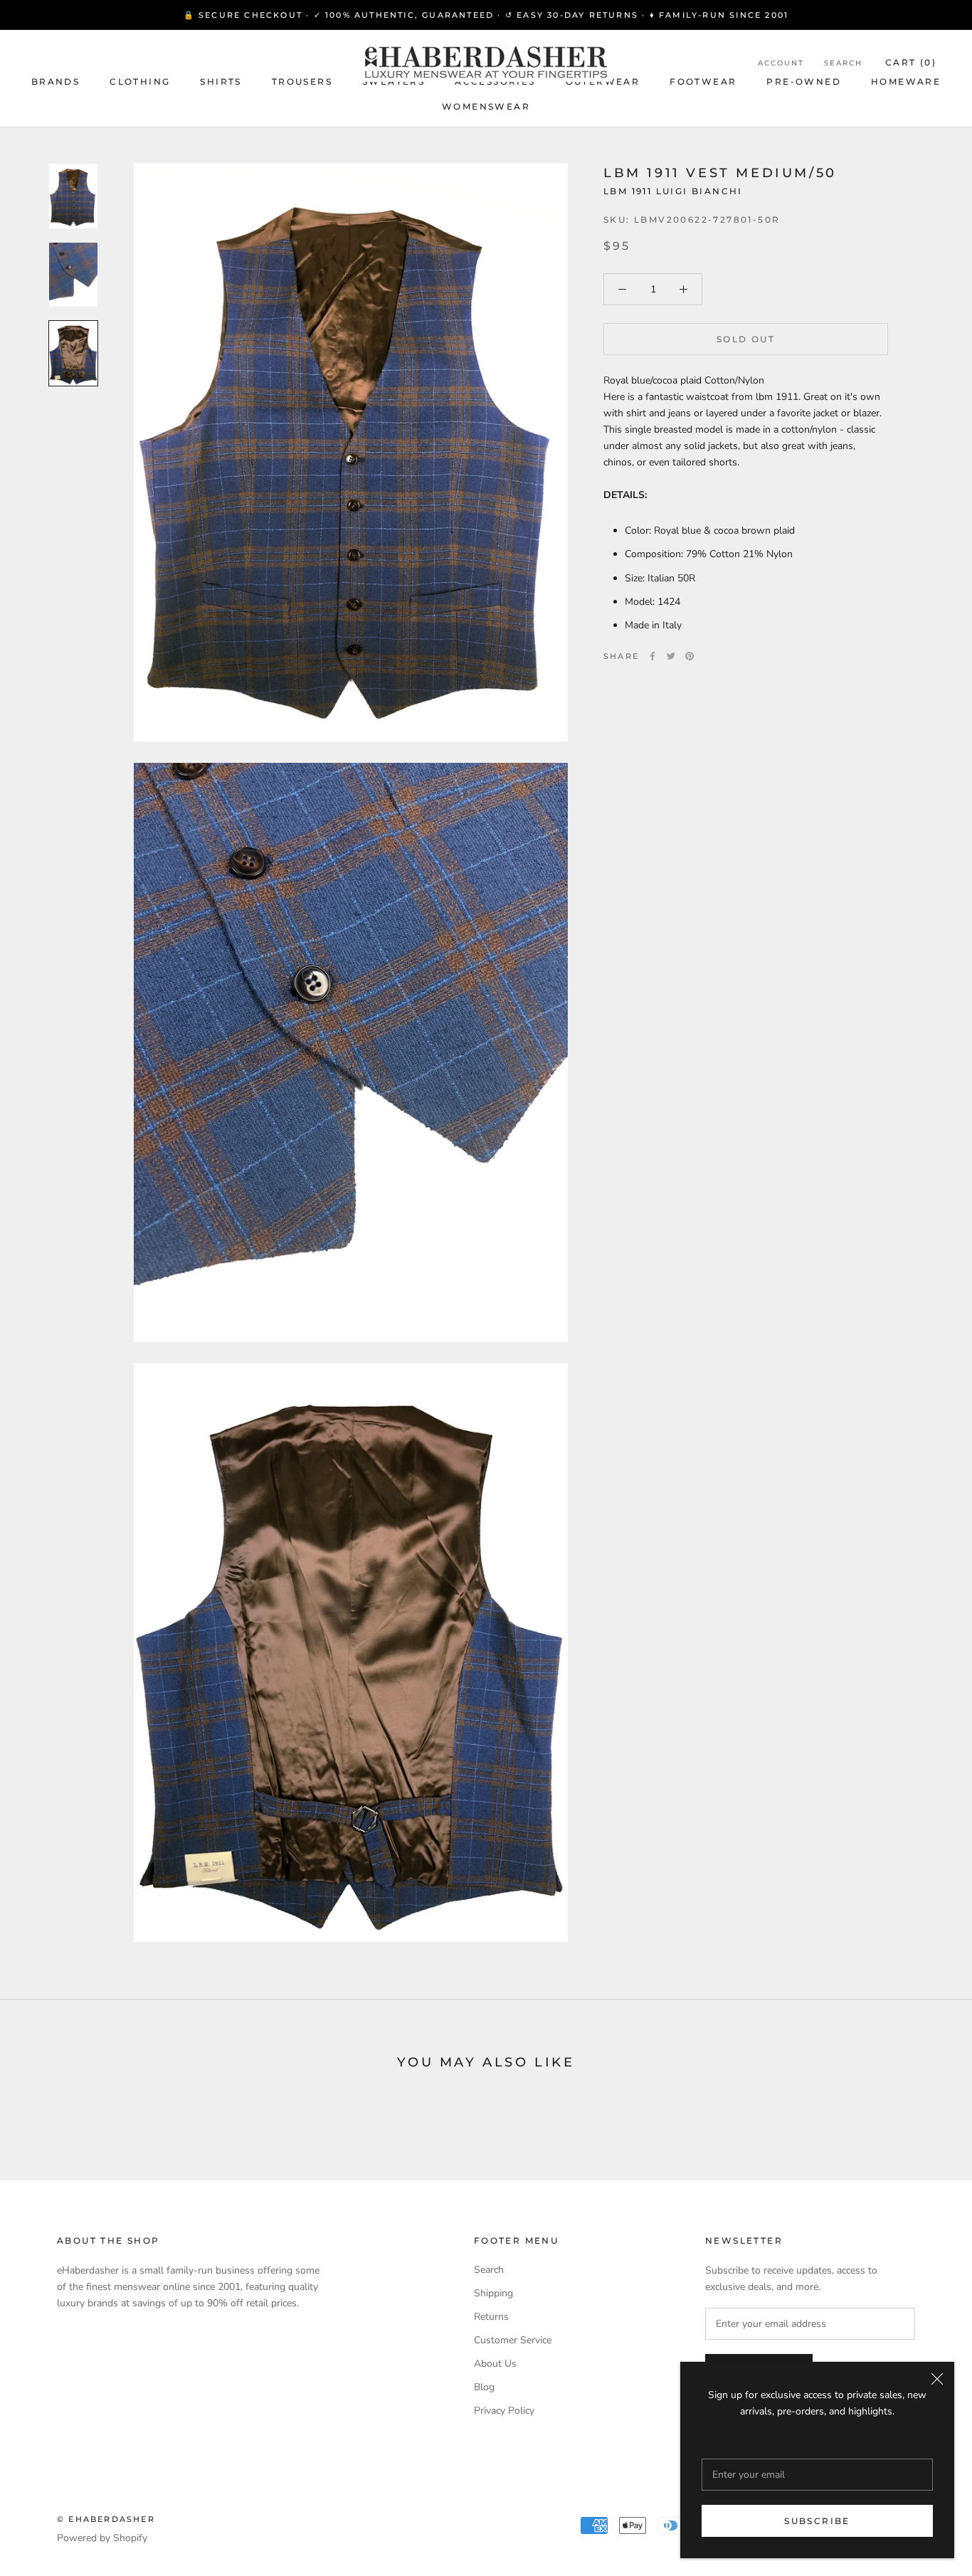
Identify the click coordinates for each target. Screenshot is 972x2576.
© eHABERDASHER (106, 2519)
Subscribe (817, 2521)
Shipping (493, 2293)
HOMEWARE (906, 81)
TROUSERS (302, 81)
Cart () (911, 62)
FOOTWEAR (703, 81)
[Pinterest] (690, 656)
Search (843, 63)
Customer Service (513, 2340)
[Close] (937, 2379)
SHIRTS (221, 81)
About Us (495, 2364)
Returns (491, 2317)
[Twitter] (671, 656)
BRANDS (56, 81)
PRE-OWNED (804, 81)
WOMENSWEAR (486, 106)
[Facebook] (653, 656)
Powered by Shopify (102, 2538)
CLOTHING (140, 81)
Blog (484, 2387)
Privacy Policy (504, 2411)
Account (781, 63)
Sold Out (746, 339)
